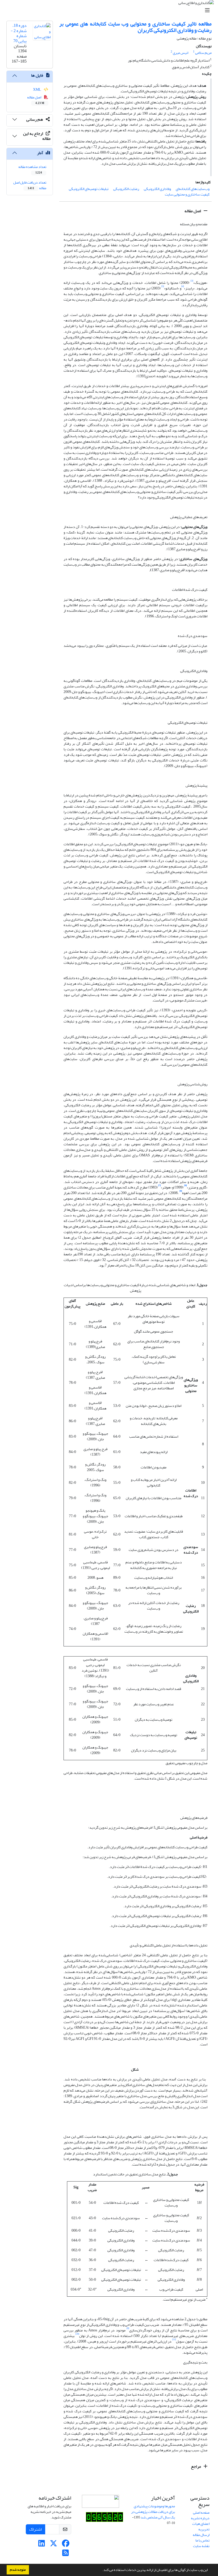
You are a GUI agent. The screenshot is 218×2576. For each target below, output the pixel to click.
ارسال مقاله (201, 2535)
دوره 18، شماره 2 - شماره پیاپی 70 (19, 33)
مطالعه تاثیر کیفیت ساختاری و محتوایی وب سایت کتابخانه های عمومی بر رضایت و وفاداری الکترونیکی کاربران (135, 27)
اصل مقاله (193, 211)
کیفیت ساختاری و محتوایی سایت (187, 194)
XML (37, 90)
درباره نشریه (200, 2518)
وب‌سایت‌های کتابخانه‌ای (193, 189)
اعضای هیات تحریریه (201, 2526)
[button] (101, 2570)
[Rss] (66, 2554)
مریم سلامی (203, 53)
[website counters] (104, 2518)
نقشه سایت (201, 2546)
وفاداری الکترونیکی (157, 189)
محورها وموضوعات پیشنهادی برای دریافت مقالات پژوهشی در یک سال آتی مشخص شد (153, 2512)
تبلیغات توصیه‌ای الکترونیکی (89, 189)
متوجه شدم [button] (18, 2570)
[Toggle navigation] (111, 10)
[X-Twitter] (54, 2545)
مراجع (196, 2466)
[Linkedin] (42, 2545)
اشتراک (35, 2529)
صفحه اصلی (201, 2512)
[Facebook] (66, 2545)
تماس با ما (202, 2540)
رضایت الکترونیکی (126, 189)
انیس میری (181, 53)
